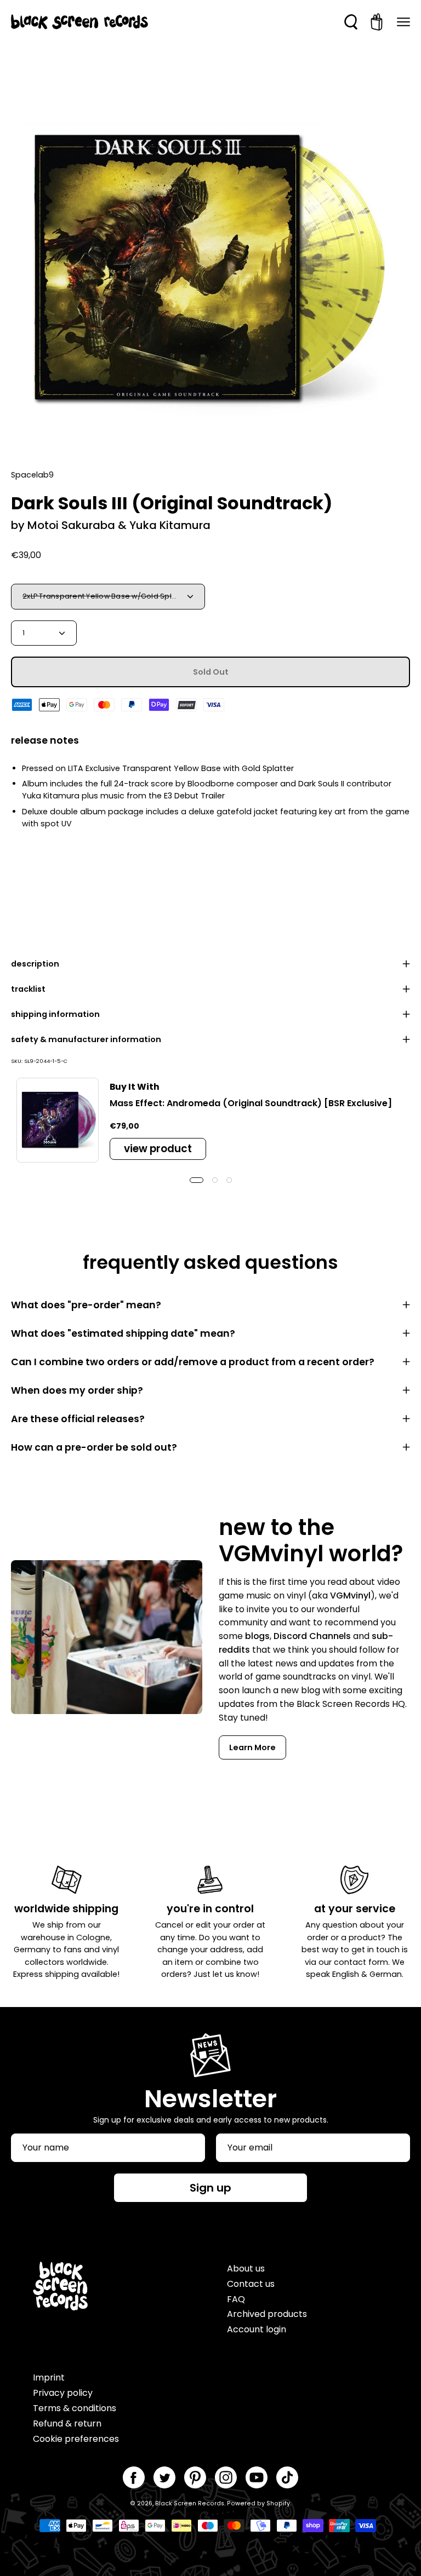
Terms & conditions (75, 2408)
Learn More (252, 1747)
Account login (257, 2329)
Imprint (49, 2377)
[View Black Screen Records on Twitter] (164, 2477)
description (35, 964)
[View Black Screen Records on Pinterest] (195, 2477)
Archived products (267, 2314)
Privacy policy (63, 2393)
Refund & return (67, 2423)
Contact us (251, 2284)
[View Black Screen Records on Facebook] (134, 2477)
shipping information (55, 1014)
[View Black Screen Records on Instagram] (226, 2477)
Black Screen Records (190, 2503)
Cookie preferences (76, 2439)
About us (246, 2269)
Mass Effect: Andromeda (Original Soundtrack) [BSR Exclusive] (251, 1103)
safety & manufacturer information (86, 1039)
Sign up (210, 2188)
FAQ (236, 2299)
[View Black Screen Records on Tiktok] (287, 2477)
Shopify (278, 2503)
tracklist (28, 989)
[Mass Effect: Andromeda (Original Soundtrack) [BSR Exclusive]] (58, 1120)
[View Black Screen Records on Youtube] (257, 2477)
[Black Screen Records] (79, 22)
